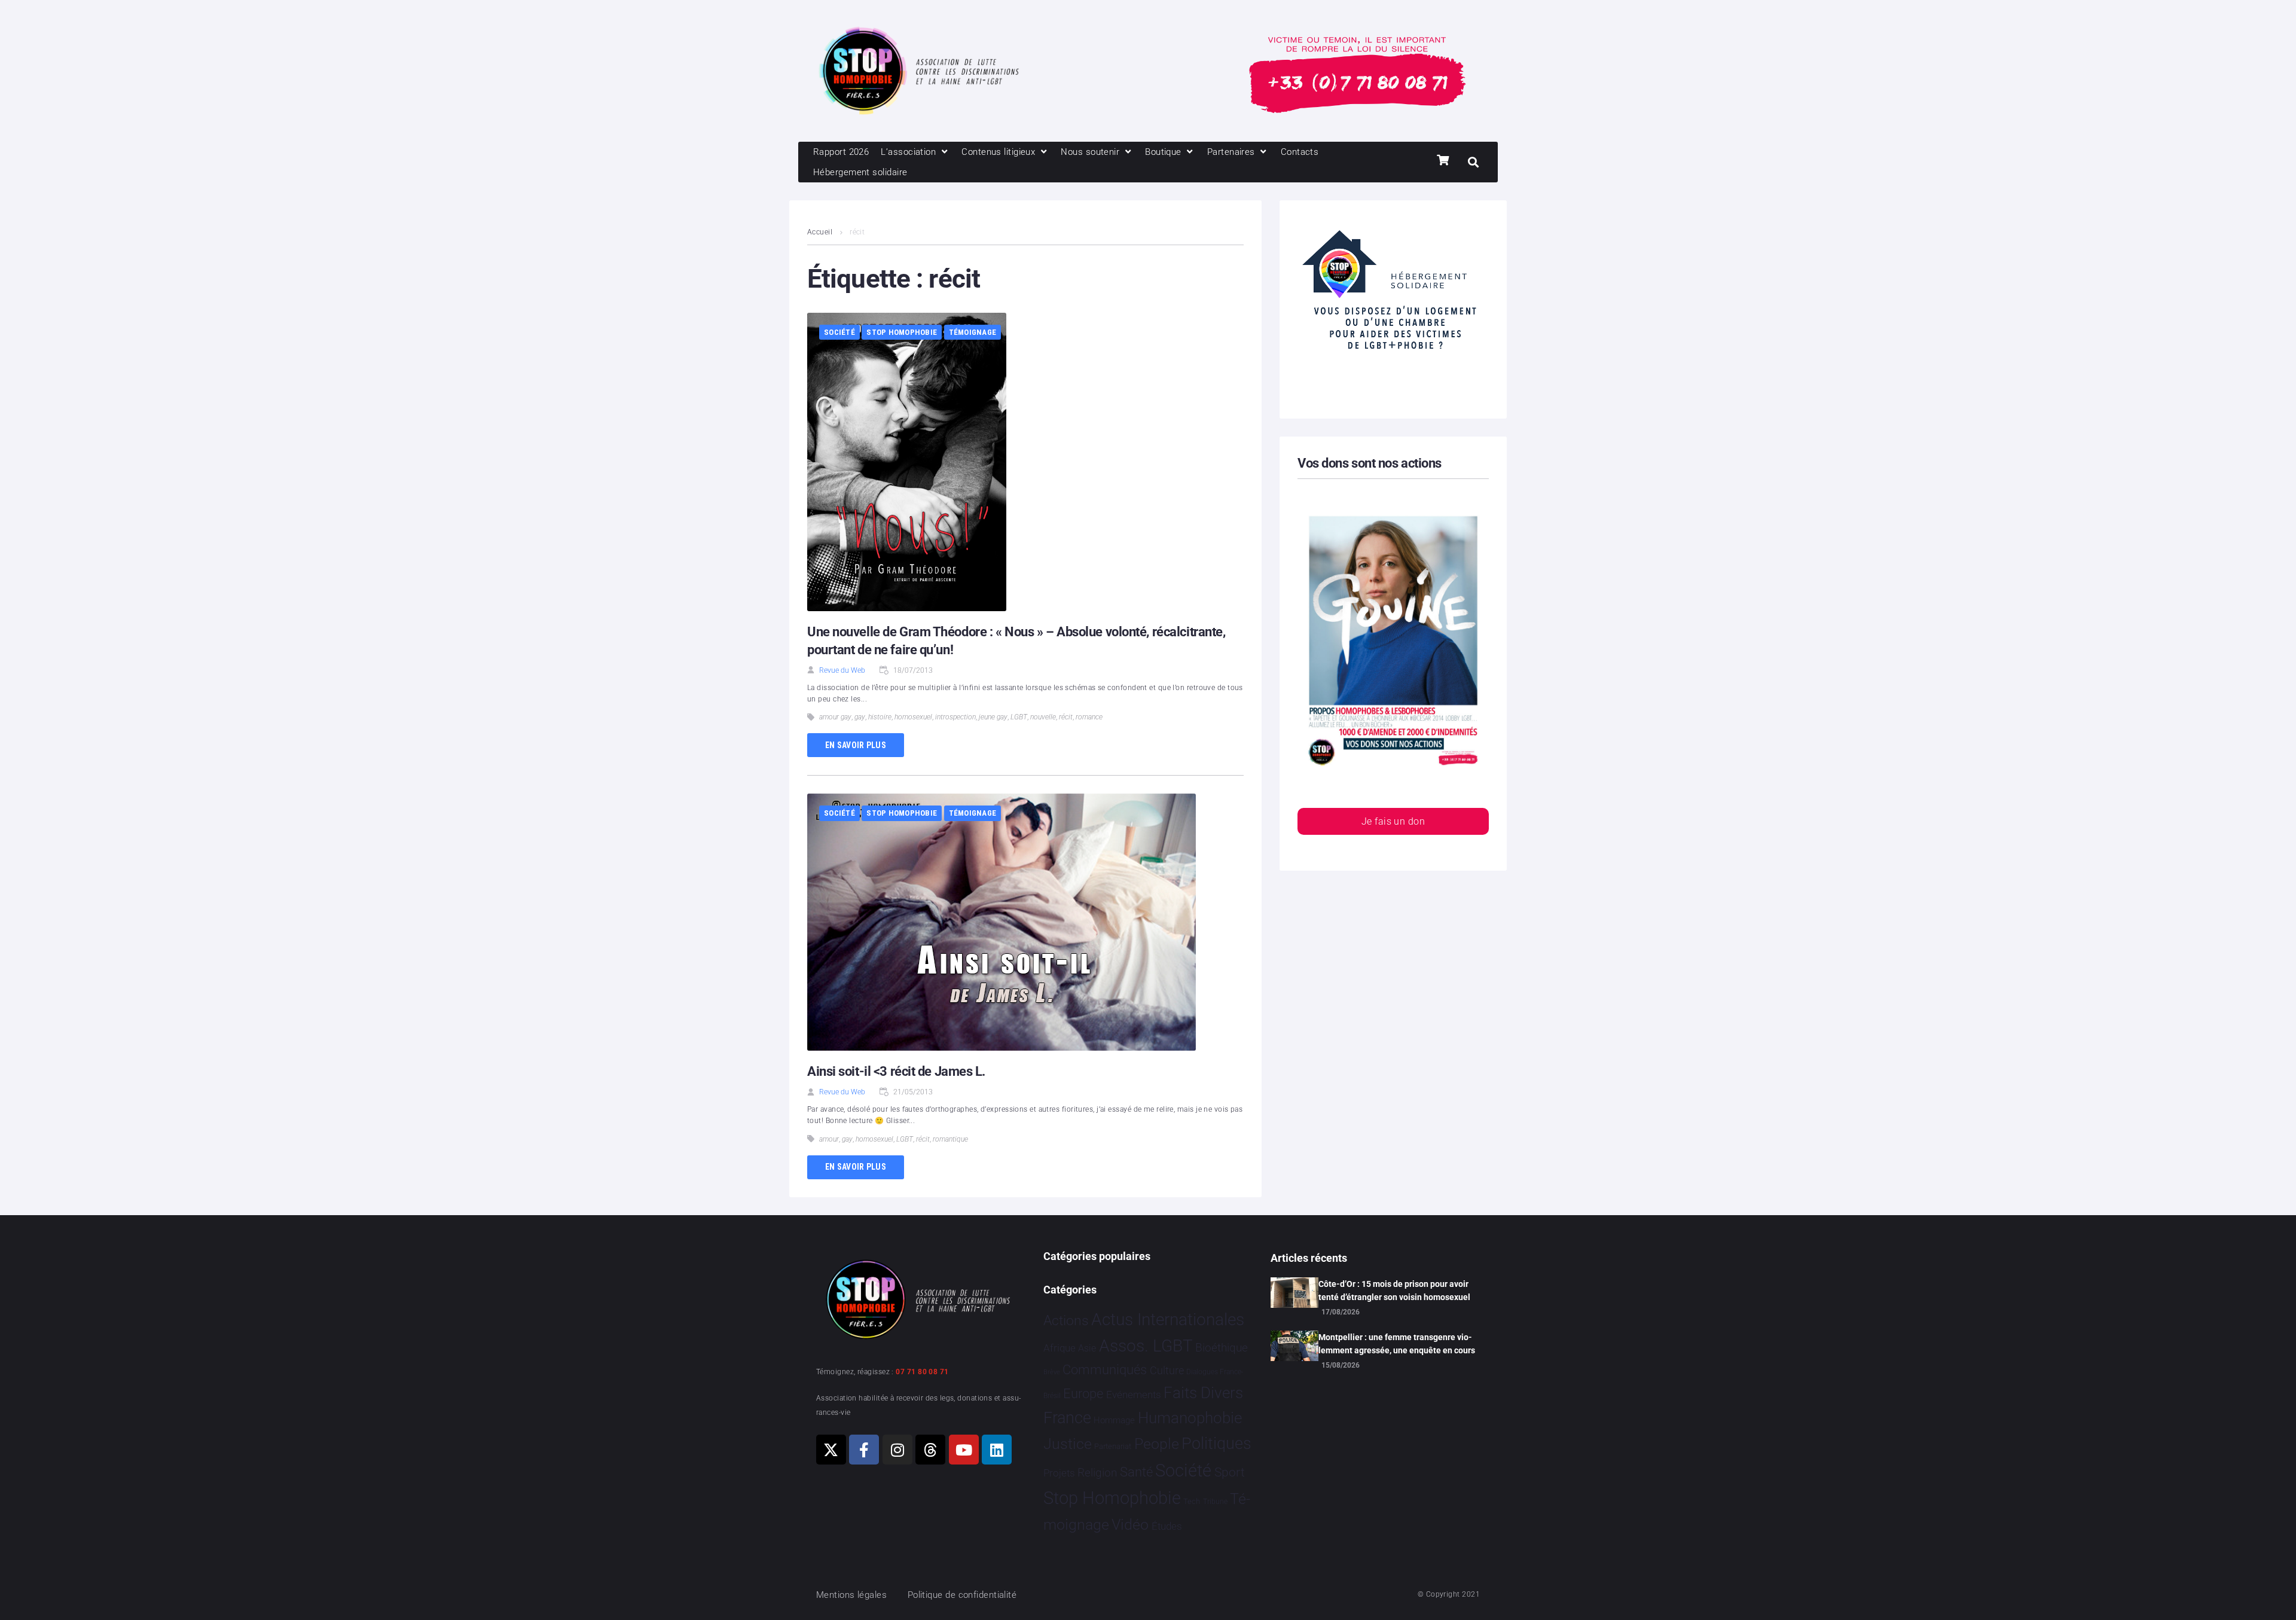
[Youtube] (964, 1450)
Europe (1083, 1394)
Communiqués (1105, 1370)
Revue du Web (842, 670)
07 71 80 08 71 (922, 1372)
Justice (1068, 1444)
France (1067, 1418)
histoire (880, 717)
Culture (1167, 1370)
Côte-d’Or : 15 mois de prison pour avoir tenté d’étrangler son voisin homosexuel (1394, 1290)
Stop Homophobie (902, 332)
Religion (1097, 1473)
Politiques (1216, 1444)
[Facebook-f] (864, 1450)
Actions (1066, 1321)
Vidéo (1130, 1524)
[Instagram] (897, 1450)
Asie (1087, 1348)
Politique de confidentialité (962, 1595)
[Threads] (930, 1450)
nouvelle (1043, 717)
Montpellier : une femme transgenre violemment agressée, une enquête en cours (1397, 1344)
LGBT (1019, 717)
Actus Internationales (1168, 1320)
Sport (1230, 1472)
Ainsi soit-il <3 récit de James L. (896, 1071)
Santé (1136, 1472)
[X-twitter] (831, 1450)
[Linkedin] (997, 1450)
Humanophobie (1190, 1418)
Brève (1052, 1372)
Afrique (1060, 1348)
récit (1066, 717)
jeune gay (993, 717)
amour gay (835, 717)
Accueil (820, 232)
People (1157, 1444)
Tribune (1215, 1502)
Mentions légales (851, 1595)
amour (829, 1139)
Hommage (1114, 1420)
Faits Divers (1203, 1393)
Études (1167, 1526)
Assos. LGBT (1146, 1346)
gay (860, 717)
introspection (955, 717)
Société (839, 332)
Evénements (1134, 1395)
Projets (1059, 1473)
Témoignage (973, 332)
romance (1089, 717)
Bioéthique (1222, 1348)
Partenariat (1113, 1446)
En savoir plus (856, 745)
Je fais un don (1393, 821)
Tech (1192, 1501)
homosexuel (913, 717)
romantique (950, 1139)
